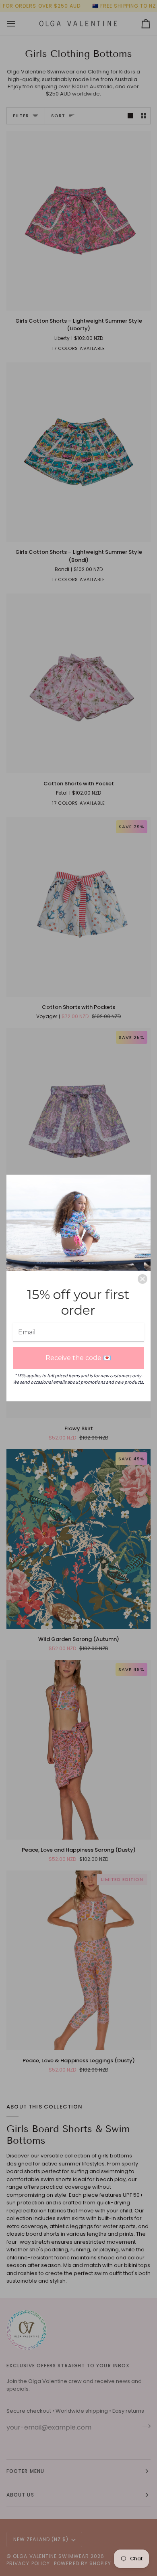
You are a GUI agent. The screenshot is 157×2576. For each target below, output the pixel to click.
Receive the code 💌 (78, 1358)
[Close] (143, 1279)
